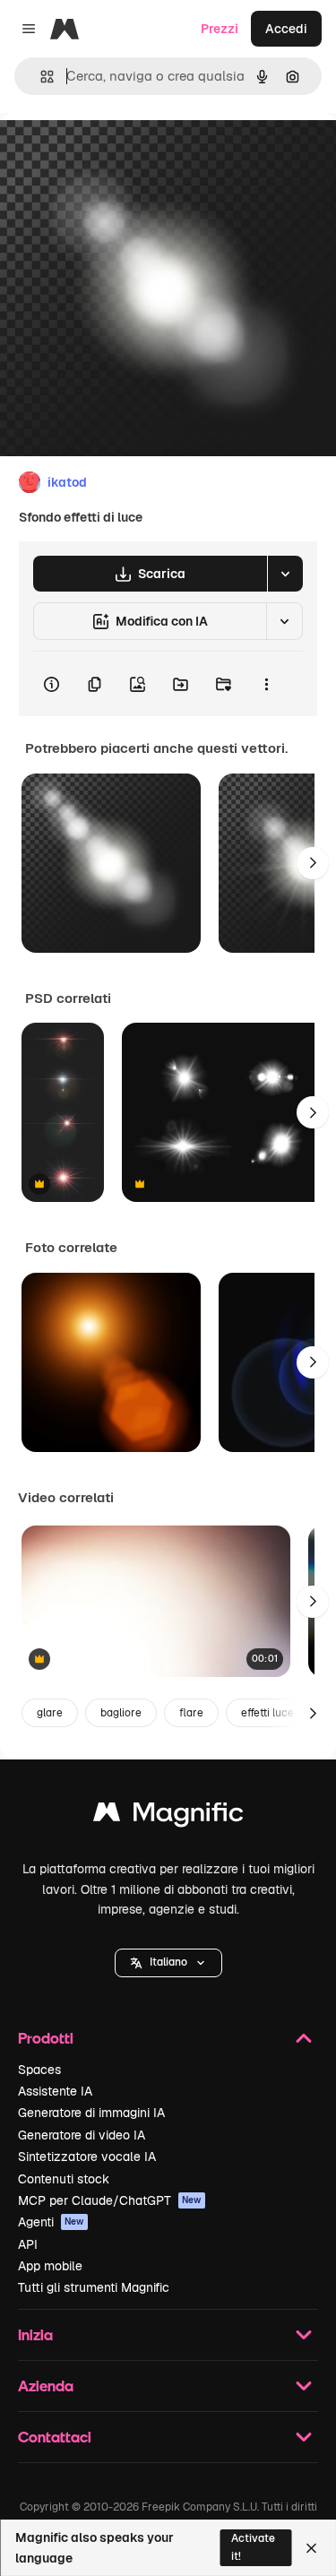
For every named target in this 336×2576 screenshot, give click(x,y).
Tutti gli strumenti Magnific (94, 2287)
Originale (118, 154)
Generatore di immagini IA (91, 2113)
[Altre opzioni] (266, 684)
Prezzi (220, 29)
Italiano (168, 1962)
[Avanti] (313, 863)
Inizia (35, 2334)
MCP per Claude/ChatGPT (110, 2200)
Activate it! (253, 2547)
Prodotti (46, 2038)
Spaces (39, 2070)
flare (191, 1713)
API (28, 2244)
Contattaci (55, 2437)
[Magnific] (168, 1816)
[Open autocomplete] (40, 77)
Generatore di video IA (82, 2135)
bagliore (121, 1713)
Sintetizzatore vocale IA (87, 2157)
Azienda (46, 2386)
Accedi (286, 29)
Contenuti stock (64, 2179)
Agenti (51, 2222)
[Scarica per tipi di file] (285, 574)
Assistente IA (55, 2091)
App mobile (50, 2266)
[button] (168, 1963)
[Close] (311, 2548)
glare (50, 1713)
